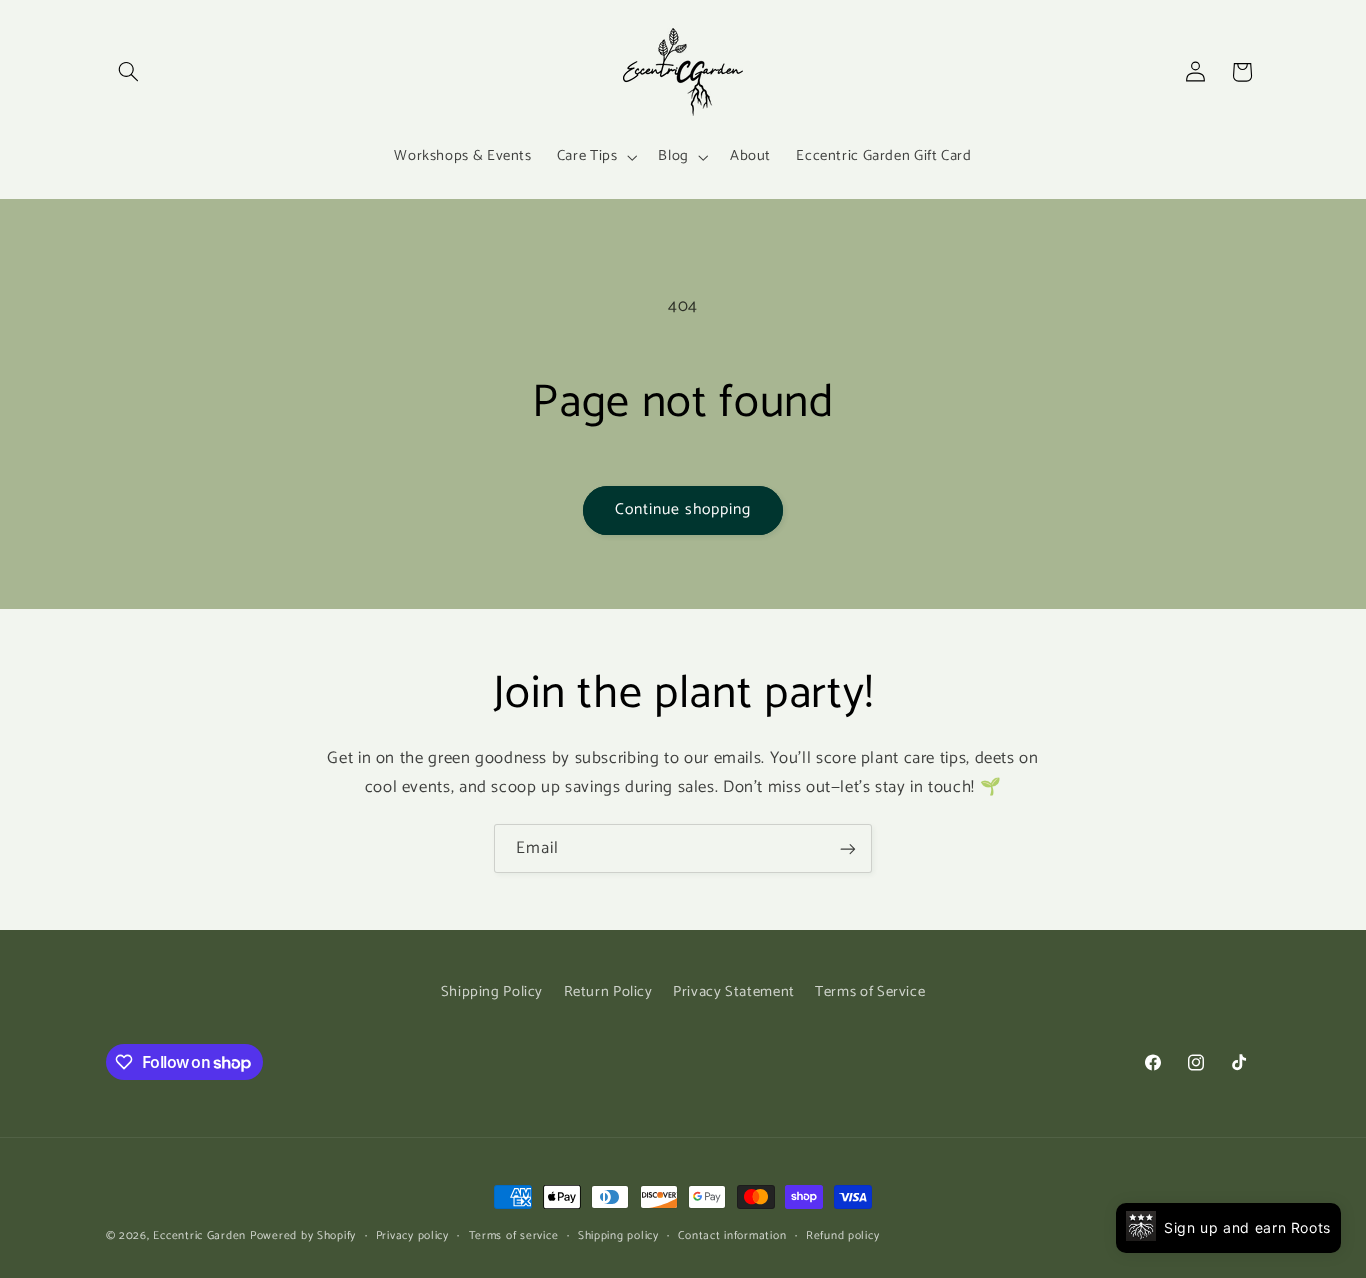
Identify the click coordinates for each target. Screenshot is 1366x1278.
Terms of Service (870, 991)
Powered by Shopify (303, 1235)
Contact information (732, 1235)
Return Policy (608, 991)
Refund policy (843, 1235)
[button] (129, 72)
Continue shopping (683, 510)
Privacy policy (412, 1235)
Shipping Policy (492, 991)
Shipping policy (618, 1235)
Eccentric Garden (199, 1235)
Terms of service (514, 1235)
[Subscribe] (848, 848)
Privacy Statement (734, 991)
